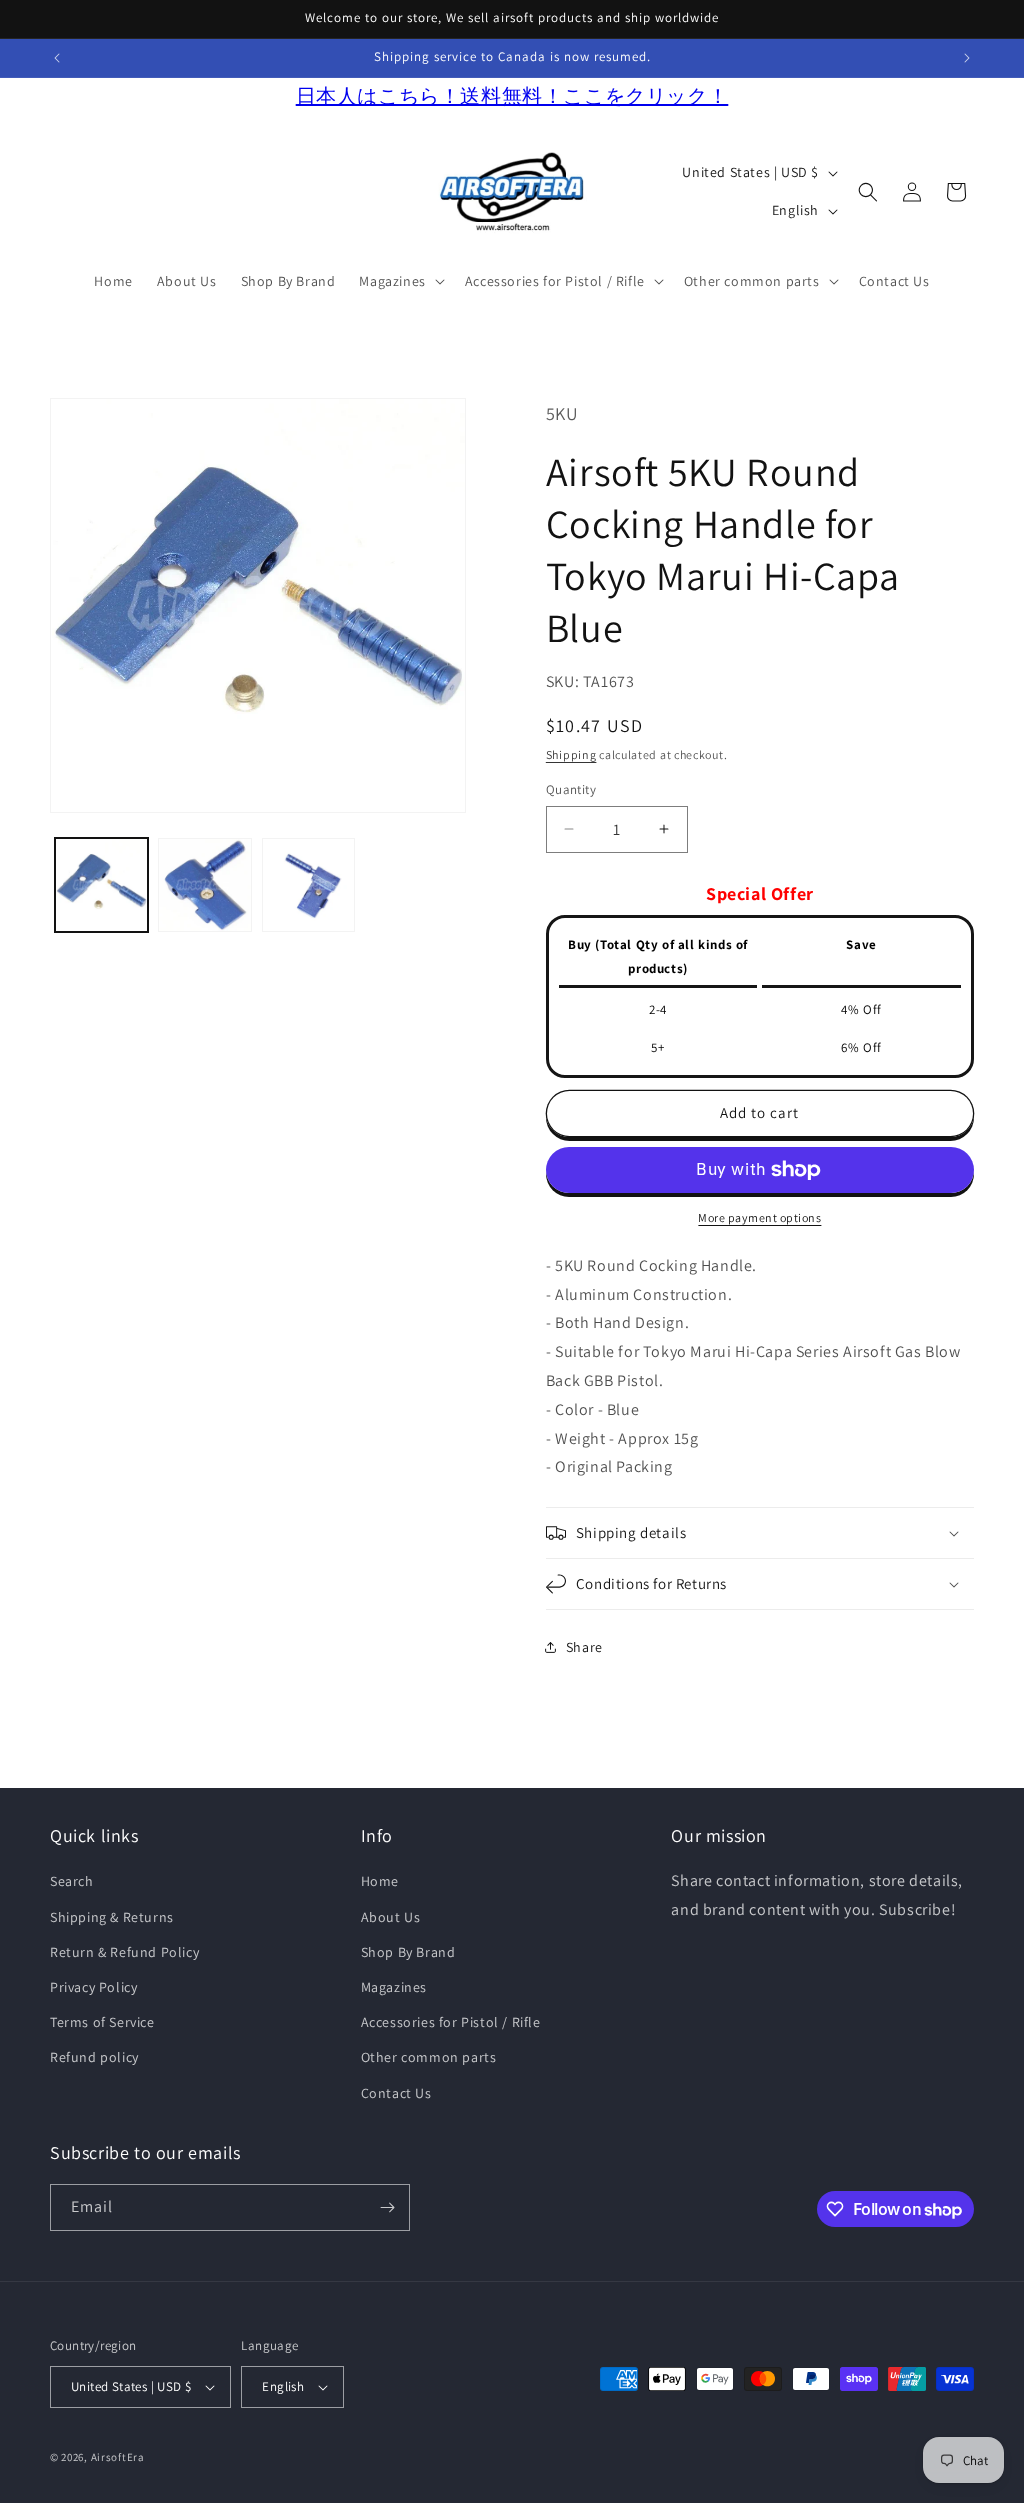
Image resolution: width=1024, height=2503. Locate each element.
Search (72, 1881)
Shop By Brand (408, 1952)
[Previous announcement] (57, 58)
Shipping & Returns (112, 1917)
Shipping (571, 754)
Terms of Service (102, 2022)
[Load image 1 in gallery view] (101, 884)
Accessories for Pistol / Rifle (451, 2022)
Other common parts (429, 2057)
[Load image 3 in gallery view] (308, 884)
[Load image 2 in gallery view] (204, 884)
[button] (399, 281)
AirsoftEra (118, 2457)
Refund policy (94, 2057)
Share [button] (584, 1647)
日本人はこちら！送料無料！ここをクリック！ (512, 96)
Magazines (394, 1987)
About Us (391, 1917)
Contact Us (396, 2093)
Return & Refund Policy (124, 1952)
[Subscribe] (387, 2207)
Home (380, 1881)
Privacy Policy (93, 1987)
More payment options (759, 1217)
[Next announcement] (967, 58)
